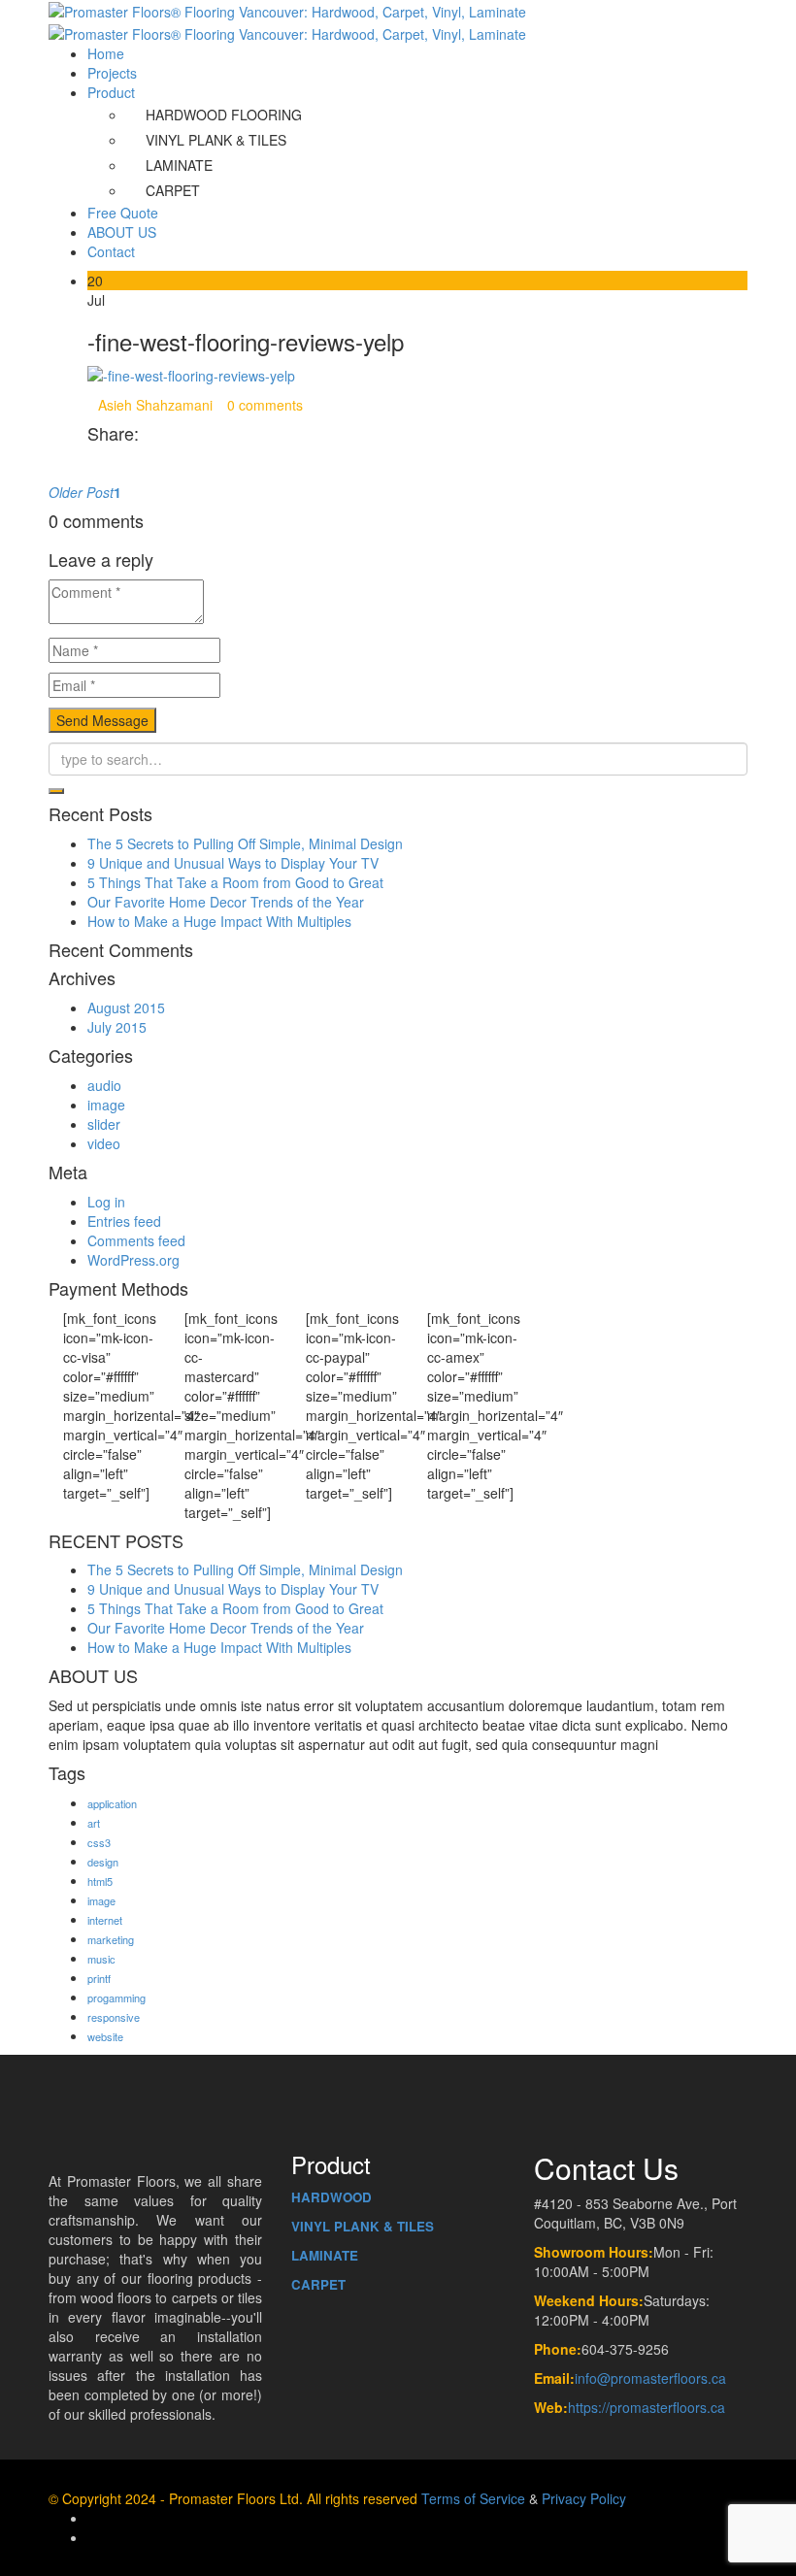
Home (106, 53)
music (101, 1959)
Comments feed (136, 1240)
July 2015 (117, 1027)
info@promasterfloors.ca (650, 2378)
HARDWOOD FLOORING (224, 115)
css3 (99, 1842)
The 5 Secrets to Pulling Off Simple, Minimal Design (245, 843)
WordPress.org (133, 1260)
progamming (116, 1998)
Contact (111, 251)
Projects (112, 73)
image (106, 1105)
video (104, 1143)
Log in (106, 1202)
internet (105, 1920)
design (103, 1862)
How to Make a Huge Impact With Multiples (219, 921)
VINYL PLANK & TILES (216, 140)
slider (104, 1124)
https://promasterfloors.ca (647, 2407)
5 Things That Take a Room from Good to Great (235, 882)
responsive (114, 2017)
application (112, 1803)
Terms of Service (473, 2498)
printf (99, 1978)
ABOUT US (122, 232)
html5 (100, 1881)
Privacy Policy (584, 2498)
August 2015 (126, 1007)
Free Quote (123, 213)
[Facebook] (93, 463)
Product (111, 92)
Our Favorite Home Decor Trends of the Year (226, 902)
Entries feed (124, 1221)
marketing (111, 1939)
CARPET (173, 190)
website (105, 2036)
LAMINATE (179, 165)
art (94, 1823)
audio (104, 1085)
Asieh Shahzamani (155, 405)
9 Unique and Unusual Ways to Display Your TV (233, 863)
